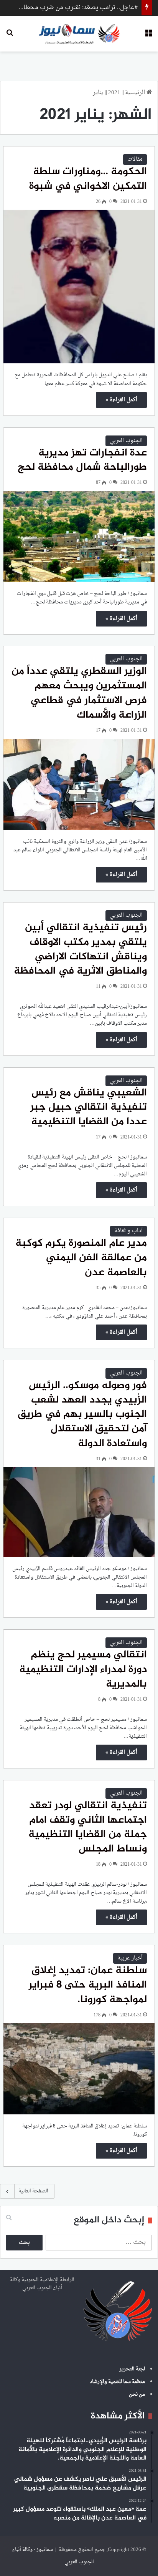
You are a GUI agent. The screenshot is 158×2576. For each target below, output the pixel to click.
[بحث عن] (10, 36)
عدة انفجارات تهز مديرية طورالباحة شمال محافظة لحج (82, 460)
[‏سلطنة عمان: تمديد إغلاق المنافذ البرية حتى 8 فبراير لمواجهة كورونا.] (79, 2069)
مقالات (135, 159)
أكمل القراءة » (121, 400)
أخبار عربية (130, 1958)
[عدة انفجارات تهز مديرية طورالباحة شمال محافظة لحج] (79, 536)
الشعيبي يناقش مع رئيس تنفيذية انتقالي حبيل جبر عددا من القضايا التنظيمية (89, 1108)
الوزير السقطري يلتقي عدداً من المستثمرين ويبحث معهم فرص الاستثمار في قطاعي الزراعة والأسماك (79, 693)
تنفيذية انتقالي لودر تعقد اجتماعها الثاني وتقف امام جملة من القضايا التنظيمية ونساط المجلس (88, 1827)
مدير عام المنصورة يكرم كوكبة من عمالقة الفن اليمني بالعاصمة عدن (81, 1258)
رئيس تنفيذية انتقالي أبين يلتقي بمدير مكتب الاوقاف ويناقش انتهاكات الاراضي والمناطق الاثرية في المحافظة (80, 950)
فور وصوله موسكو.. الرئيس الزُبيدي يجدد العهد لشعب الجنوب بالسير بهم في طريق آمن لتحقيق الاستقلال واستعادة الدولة (82, 1415)
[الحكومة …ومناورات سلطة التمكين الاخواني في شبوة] (79, 287)
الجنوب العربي (126, 441)
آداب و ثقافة (128, 1231)
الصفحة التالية (33, 2191)
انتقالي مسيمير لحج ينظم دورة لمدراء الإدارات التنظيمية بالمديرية (83, 1670)
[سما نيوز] (79, 34)
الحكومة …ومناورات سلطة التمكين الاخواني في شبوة (88, 179)
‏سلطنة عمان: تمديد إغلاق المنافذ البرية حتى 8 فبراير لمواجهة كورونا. (88, 1985)
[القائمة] (148, 36)
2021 (114, 93)
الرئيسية (136, 93)
